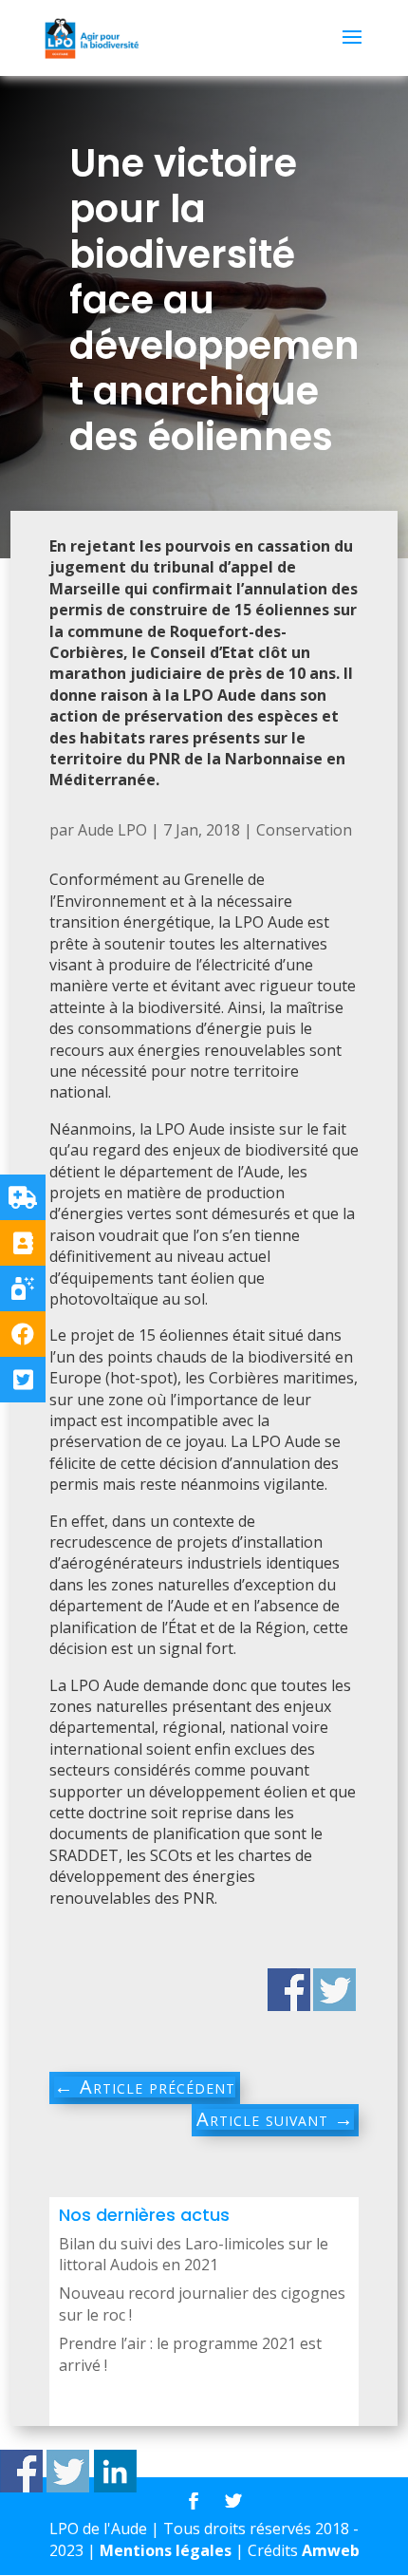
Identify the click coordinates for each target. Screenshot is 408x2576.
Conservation (304, 830)
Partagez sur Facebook (289, 1990)
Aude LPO (112, 830)
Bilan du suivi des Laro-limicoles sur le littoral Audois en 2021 (194, 2254)
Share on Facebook (21, 2471)
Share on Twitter (68, 2471)
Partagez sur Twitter (334, 1990)
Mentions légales (166, 2550)
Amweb (331, 2550)
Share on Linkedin (115, 2471)
